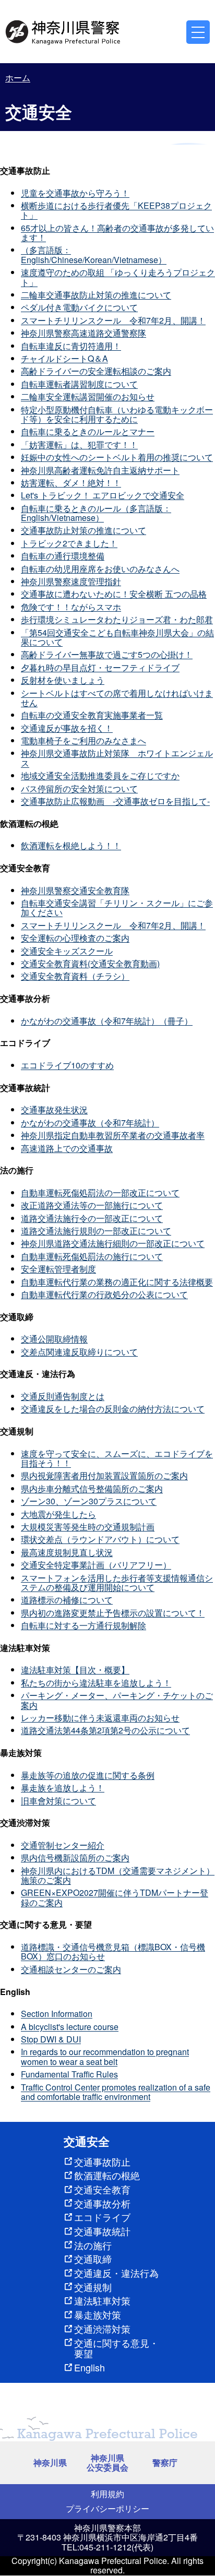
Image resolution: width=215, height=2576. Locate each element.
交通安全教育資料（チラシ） (75, 976)
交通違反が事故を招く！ (67, 728)
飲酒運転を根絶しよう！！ (71, 845)
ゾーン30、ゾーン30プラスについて (89, 1501)
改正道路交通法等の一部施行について (92, 1205)
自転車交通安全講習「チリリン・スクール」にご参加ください (117, 907)
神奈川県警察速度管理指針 (71, 581)
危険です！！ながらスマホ (71, 607)
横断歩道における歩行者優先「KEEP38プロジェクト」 (116, 210)
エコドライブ (102, 2217)
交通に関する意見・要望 (116, 2348)
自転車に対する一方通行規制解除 (83, 1625)
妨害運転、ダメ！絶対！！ (71, 483)
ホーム (18, 78)
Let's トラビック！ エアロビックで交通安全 (103, 495)
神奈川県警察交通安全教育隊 (75, 890)
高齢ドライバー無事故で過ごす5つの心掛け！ (107, 654)
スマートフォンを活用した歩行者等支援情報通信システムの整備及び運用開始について (117, 1582)
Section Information (57, 2014)
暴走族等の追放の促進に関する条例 (88, 1775)
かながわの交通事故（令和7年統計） (90, 1123)
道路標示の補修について (67, 1600)
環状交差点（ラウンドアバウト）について (100, 1539)
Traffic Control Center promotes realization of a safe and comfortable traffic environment (116, 2092)
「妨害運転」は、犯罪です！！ (79, 444)
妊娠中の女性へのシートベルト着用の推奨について (117, 457)
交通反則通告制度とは (63, 1396)
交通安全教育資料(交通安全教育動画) (90, 963)
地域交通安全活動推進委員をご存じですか (100, 775)
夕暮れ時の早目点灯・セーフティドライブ (100, 667)
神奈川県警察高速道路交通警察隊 (83, 333)
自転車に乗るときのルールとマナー (88, 431)
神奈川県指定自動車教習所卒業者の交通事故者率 (113, 1135)
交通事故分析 (102, 2203)
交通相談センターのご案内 (71, 1969)
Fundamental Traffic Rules (69, 2074)
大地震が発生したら (58, 1514)
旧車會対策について (58, 1801)
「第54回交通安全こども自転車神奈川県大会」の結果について (117, 637)
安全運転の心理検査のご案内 (75, 938)
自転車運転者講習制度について (79, 384)
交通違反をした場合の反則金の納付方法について (113, 1409)
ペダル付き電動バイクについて (79, 307)
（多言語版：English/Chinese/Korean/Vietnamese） (94, 254)
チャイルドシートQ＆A (64, 358)
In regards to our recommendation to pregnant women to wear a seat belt (105, 2056)
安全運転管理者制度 (58, 1269)
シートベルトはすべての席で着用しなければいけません (117, 698)
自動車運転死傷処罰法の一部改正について (100, 1192)
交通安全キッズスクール (67, 951)
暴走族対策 (98, 2314)
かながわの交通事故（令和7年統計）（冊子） (107, 1021)
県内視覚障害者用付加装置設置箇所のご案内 (104, 1475)
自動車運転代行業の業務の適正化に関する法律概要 (117, 1282)
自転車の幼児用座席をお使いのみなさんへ (100, 569)
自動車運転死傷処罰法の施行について (92, 1256)
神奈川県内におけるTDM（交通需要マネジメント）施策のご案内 (118, 1875)
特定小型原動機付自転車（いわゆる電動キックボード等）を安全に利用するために (117, 414)
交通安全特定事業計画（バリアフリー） (96, 1565)
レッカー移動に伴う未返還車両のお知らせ (100, 1718)
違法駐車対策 (102, 2300)
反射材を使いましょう (63, 680)
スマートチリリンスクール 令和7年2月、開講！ (113, 320)
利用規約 (107, 2494)
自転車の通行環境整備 (63, 556)
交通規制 (93, 2287)
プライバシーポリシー (107, 2508)
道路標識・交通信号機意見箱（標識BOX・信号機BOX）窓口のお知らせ (113, 1951)
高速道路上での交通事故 (67, 1148)
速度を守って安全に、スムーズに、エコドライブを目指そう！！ (117, 1458)
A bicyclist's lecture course (70, 2027)
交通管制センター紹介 (63, 1845)
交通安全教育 (102, 2189)
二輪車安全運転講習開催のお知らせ (88, 396)
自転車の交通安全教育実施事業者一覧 (92, 715)
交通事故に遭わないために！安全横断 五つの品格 (114, 594)
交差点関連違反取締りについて (79, 1352)
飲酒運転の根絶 (107, 2175)
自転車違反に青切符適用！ (71, 346)
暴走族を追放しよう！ (63, 1788)
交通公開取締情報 (54, 1339)
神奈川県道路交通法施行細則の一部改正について (113, 1243)
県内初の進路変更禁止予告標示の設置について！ (113, 1613)
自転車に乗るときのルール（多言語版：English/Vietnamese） (96, 513)
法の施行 (93, 2245)
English (89, 2367)
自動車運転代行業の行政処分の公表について (104, 1294)
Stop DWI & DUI (51, 2039)
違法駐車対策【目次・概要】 (75, 1670)
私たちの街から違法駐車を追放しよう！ (96, 1683)
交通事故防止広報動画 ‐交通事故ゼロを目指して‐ (115, 801)
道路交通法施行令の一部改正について (92, 1218)
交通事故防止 (102, 2162)
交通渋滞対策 (102, 2329)
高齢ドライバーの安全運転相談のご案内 (96, 371)
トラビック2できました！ (69, 543)
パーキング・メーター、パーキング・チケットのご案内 (117, 1700)
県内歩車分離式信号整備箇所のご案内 (92, 1488)
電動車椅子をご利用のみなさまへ (83, 740)
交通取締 (93, 2259)
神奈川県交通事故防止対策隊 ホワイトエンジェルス (117, 758)
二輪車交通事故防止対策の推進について (96, 295)
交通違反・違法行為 (116, 2273)
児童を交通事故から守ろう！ (75, 193)
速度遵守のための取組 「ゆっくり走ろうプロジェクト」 (118, 277)
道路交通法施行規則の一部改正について (96, 1231)
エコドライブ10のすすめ (67, 1065)
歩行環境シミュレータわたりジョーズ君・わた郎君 (117, 619)
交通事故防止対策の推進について (83, 530)
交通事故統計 (102, 2231)
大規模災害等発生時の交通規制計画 (88, 1527)
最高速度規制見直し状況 (67, 1552)
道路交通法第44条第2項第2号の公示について (105, 1730)
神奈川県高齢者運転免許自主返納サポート (100, 470)
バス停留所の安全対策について (79, 788)
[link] (64, 31)
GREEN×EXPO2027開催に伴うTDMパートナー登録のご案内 (115, 1897)
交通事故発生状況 (54, 1109)
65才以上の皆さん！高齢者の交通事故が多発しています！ (117, 233)
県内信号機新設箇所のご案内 (75, 1857)
